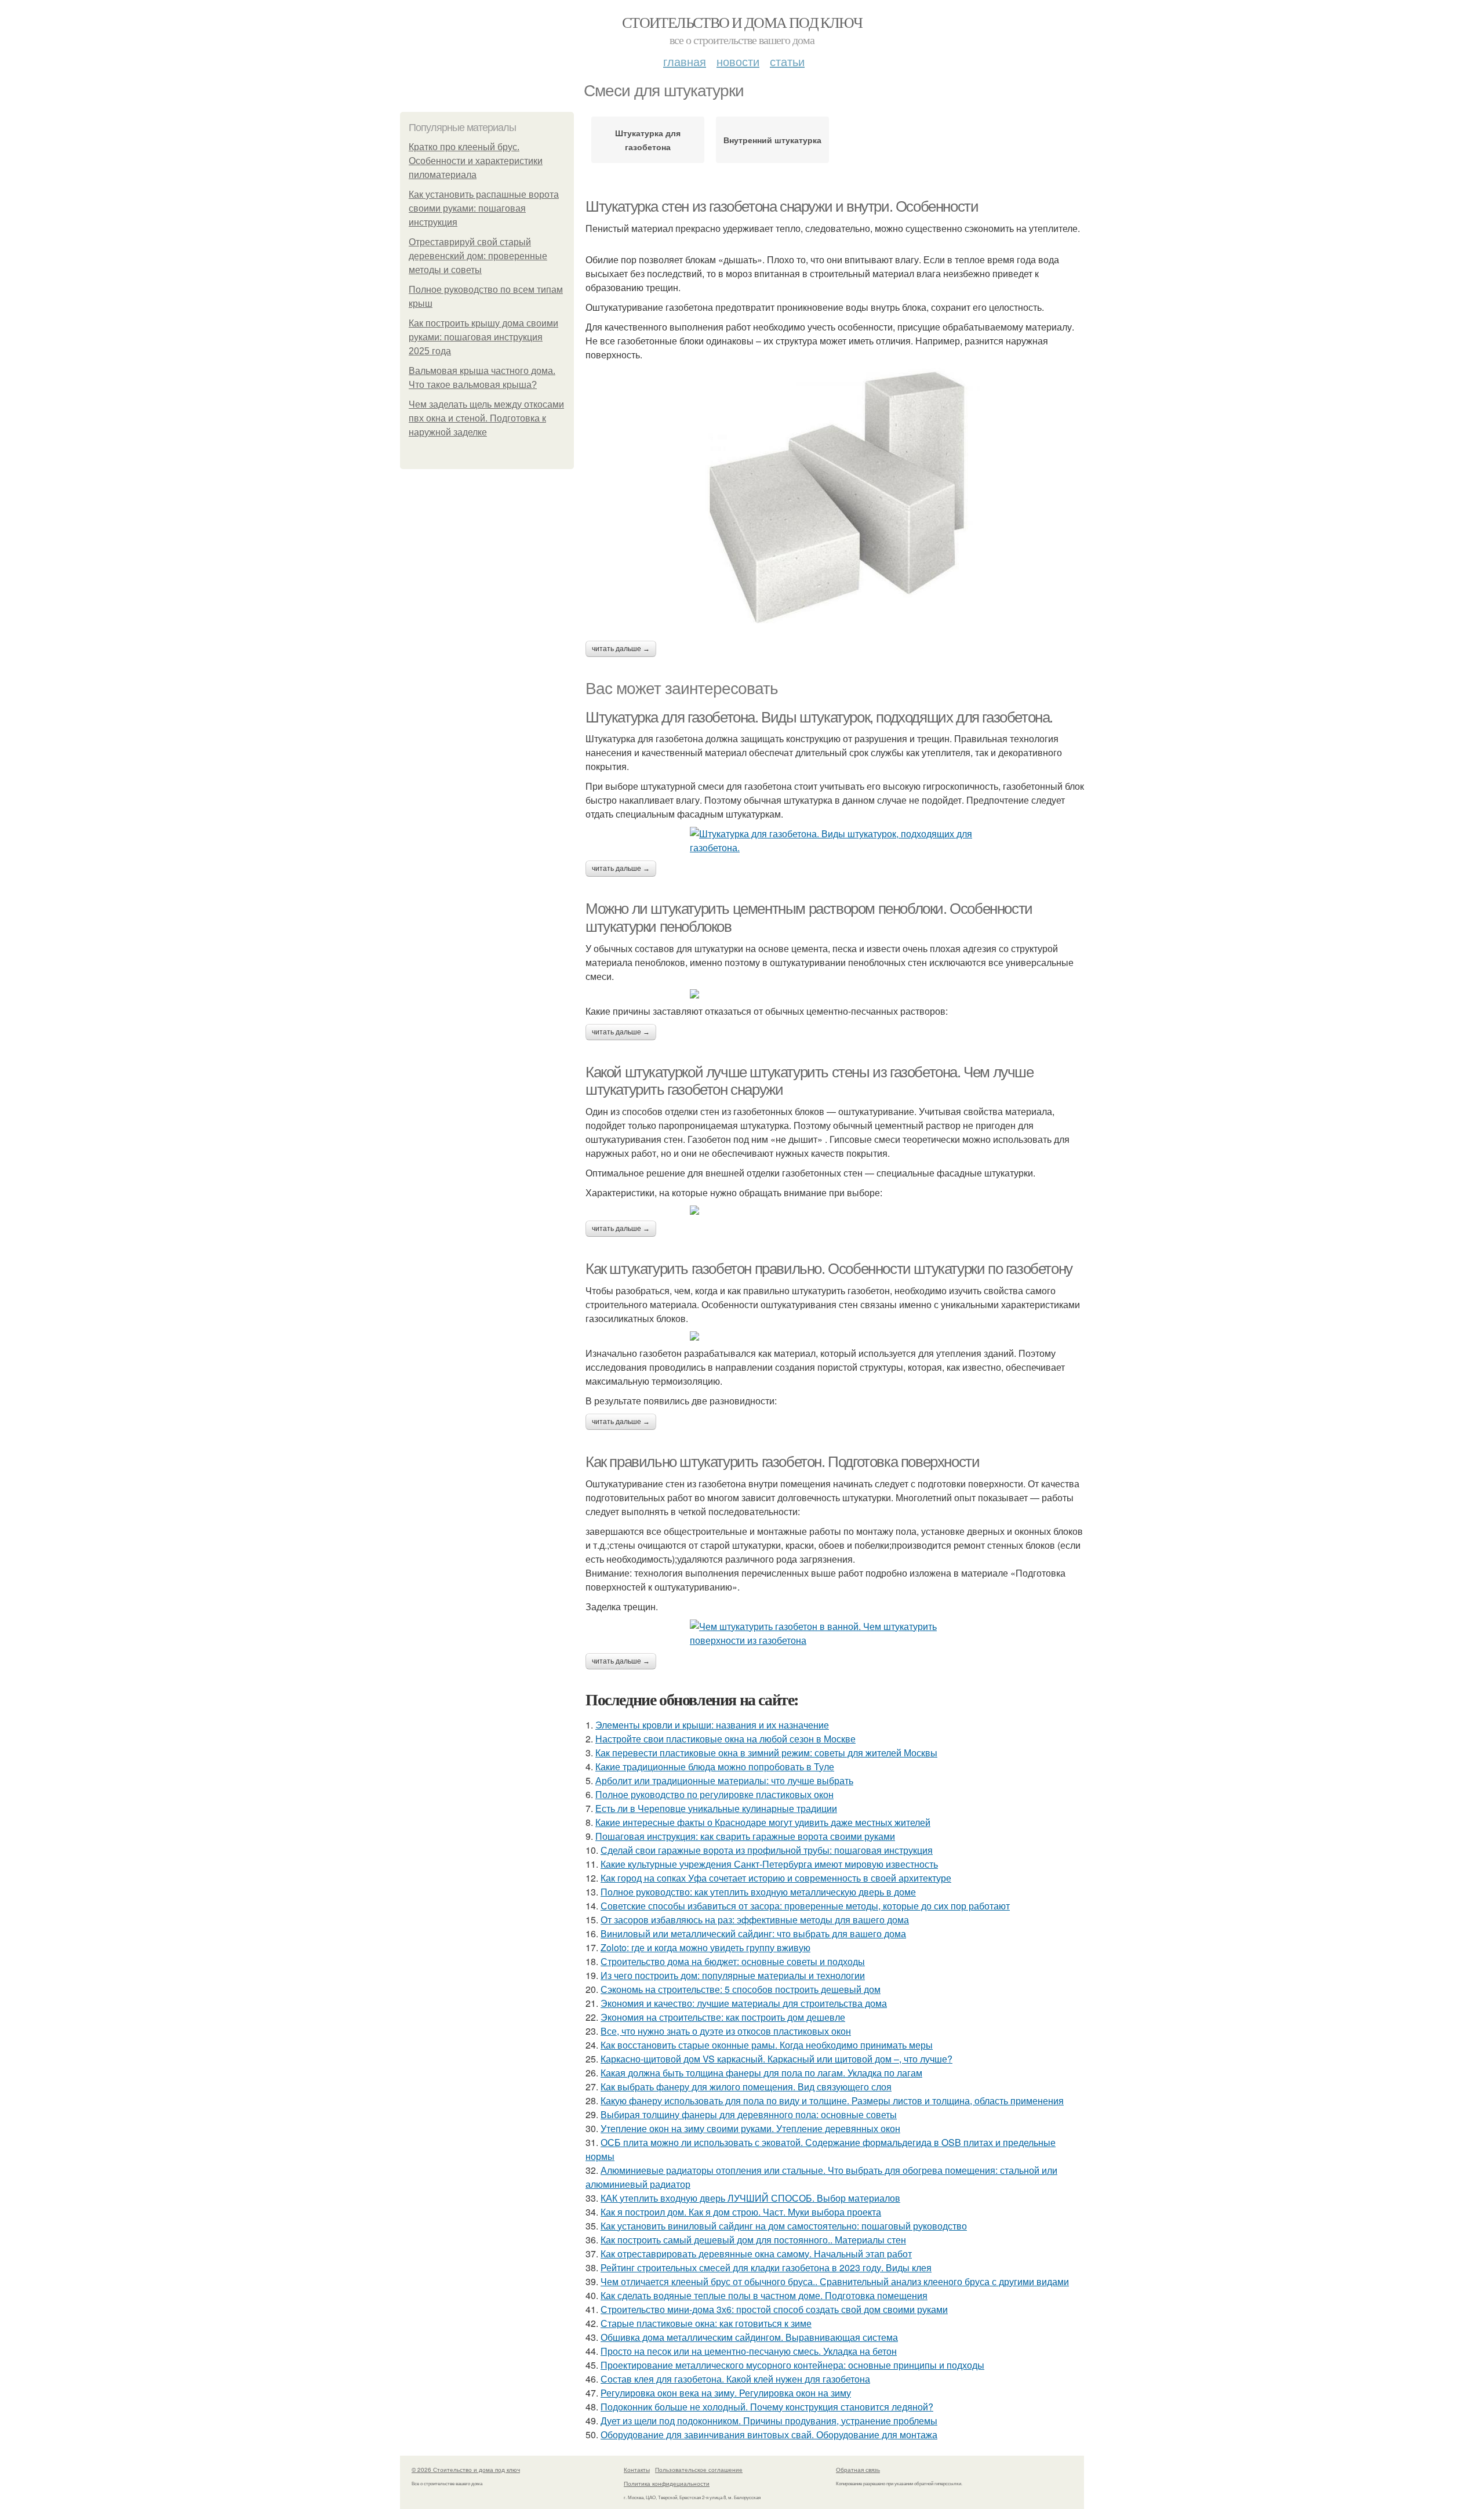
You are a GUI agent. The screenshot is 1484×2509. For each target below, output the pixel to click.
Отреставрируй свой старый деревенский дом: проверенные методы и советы (478, 256)
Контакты (637, 2470)
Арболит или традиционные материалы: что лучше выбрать (724, 1780)
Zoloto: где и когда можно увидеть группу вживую (705, 1947)
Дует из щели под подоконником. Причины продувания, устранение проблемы (769, 2421)
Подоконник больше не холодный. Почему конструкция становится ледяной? (767, 2407)
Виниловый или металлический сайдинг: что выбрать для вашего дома (753, 1934)
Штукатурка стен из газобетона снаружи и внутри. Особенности (782, 206)
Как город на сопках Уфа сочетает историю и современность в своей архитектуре (776, 1878)
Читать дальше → (621, 649)
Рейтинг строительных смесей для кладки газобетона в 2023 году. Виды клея (766, 2267)
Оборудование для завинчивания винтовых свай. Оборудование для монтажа (769, 2434)
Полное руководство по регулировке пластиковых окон (714, 1794)
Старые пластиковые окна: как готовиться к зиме (706, 2323)
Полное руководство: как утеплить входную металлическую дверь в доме (758, 1892)
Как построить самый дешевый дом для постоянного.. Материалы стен (753, 2240)
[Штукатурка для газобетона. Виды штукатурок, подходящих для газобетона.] (835, 841)
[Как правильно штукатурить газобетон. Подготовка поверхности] (835, 1633)
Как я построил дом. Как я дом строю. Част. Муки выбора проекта (741, 2212)
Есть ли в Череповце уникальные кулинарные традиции (716, 1808)
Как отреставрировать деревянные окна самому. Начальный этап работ (756, 2254)
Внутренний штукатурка (772, 140)
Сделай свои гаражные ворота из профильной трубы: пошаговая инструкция (767, 1850)
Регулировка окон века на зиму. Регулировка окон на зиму (726, 2393)
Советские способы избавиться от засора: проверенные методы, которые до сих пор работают (805, 1906)
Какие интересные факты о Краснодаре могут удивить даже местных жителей (763, 1822)
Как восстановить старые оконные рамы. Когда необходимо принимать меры (767, 2045)
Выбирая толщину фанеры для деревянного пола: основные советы (749, 2114)
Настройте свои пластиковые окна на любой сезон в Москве (725, 1739)
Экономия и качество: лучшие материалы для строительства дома (744, 2003)
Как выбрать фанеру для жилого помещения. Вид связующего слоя (746, 2087)
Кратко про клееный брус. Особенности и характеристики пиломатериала (476, 161)
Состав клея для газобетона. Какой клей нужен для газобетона (735, 2379)
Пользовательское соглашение (699, 2470)
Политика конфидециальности (667, 2483)
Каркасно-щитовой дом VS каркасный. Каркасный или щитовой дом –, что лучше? (776, 2059)
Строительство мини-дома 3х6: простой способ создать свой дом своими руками (774, 2309)
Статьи (787, 61)
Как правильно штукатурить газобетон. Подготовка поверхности (782, 1462)
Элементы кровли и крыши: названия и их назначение (712, 1725)
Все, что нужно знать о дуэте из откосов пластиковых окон (726, 2031)
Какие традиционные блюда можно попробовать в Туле (715, 1767)
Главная (685, 61)
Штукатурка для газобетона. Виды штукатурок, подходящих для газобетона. (819, 717)
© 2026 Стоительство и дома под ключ (466, 2470)
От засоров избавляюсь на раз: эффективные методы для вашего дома (755, 1920)
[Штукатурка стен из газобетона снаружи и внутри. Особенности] (835, 495)
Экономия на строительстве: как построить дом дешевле (723, 2017)
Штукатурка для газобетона (648, 140)
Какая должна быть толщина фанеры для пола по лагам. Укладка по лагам (761, 2073)
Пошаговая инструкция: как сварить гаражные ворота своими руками (745, 1836)
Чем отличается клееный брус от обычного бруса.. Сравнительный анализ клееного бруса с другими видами (835, 2281)
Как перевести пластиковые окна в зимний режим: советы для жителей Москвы (766, 1753)
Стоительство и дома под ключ (742, 22)
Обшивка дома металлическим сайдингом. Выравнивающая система (749, 2337)
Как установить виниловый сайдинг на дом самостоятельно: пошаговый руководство (784, 2226)
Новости (738, 61)
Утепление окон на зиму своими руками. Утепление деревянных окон (750, 2128)
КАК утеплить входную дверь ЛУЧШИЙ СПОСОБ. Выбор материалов (750, 2198)
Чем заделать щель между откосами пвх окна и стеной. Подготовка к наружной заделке (486, 418)
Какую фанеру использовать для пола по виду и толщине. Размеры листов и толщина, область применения (832, 2100)
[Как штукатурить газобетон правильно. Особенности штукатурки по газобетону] (835, 1336)
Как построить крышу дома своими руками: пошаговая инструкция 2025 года (483, 337)
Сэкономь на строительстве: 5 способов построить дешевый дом (741, 1989)
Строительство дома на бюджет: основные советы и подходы (733, 1961)
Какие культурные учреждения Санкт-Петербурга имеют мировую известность (769, 1864)
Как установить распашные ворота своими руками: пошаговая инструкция (484, 208)
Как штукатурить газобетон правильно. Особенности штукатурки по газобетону (829, 1269)
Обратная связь (858, 2470)
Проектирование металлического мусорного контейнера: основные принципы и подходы (792, 2365)
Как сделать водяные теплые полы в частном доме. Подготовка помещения (764, 2295)
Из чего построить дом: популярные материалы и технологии (733, 1975)
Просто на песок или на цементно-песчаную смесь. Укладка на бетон (749, 2351)
